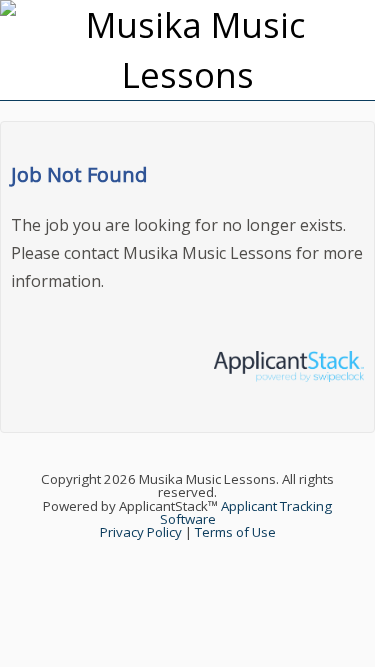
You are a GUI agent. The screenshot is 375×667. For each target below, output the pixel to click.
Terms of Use (235, 532)
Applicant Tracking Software (246, 512)
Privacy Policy (141, 532)
